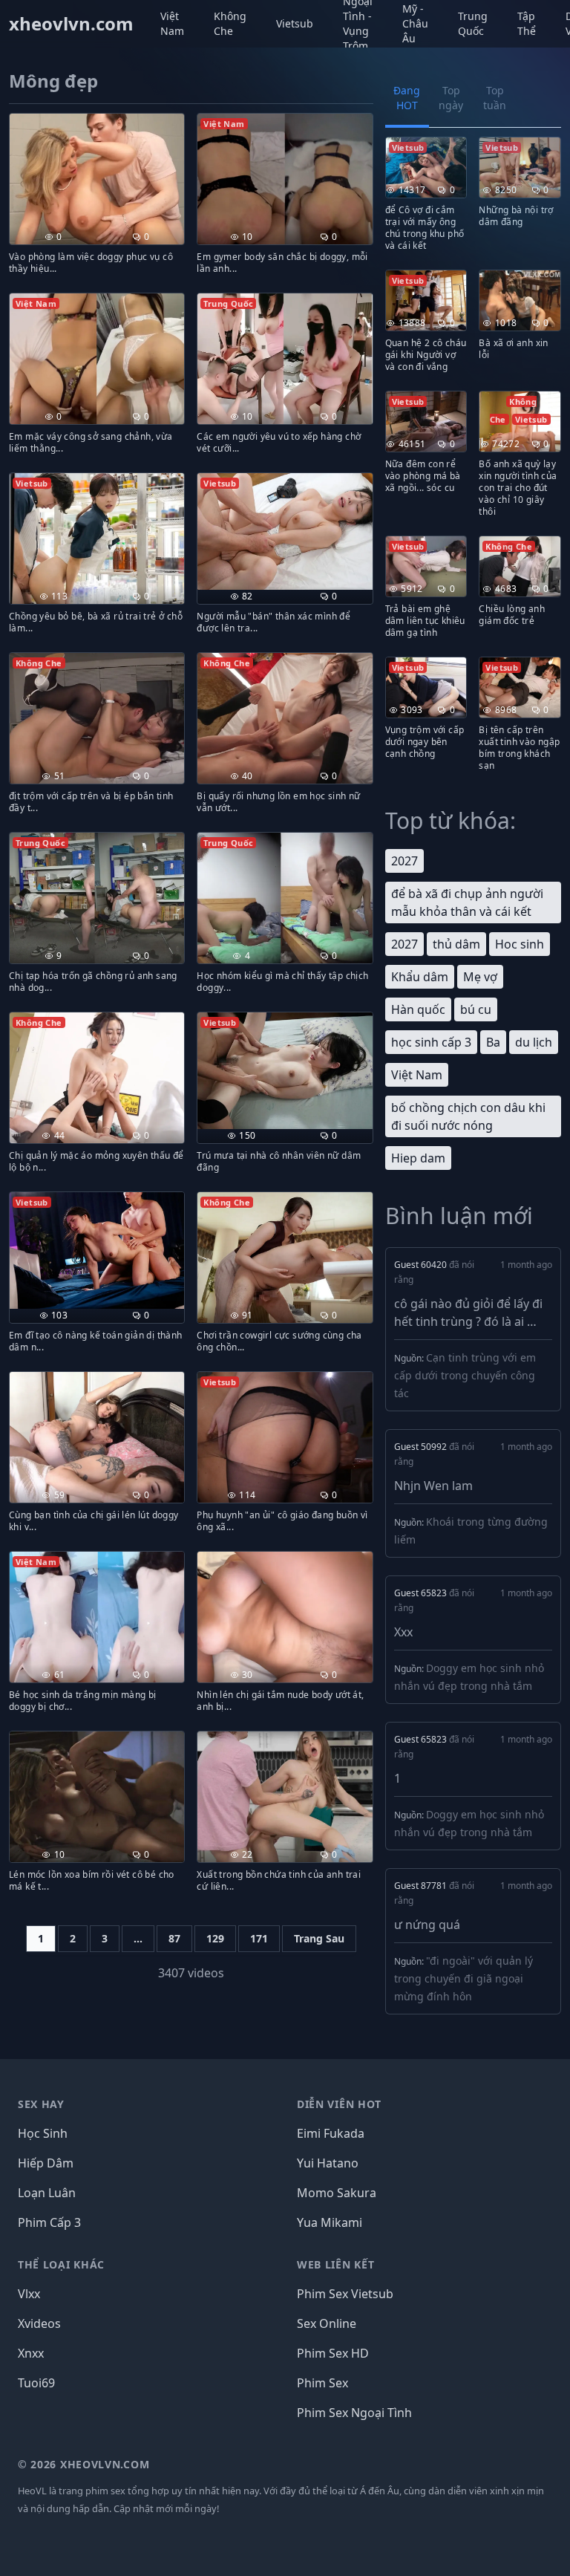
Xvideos (39, 2323)
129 (215, 1938)
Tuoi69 (36, 2383)
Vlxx (29, 2294)
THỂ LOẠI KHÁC (61, 2264)
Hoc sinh (520, 944)
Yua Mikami (330, 2222)
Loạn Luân (47, 2193)
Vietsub (295, 23)
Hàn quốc (418, 1009)
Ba (493, 1042)
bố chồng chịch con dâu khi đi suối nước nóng (468, 1116)
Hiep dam (418, 1158)
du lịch (534, 1042)
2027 (404, 861)
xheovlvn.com (71, 24)
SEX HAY (41, 2104)
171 (259, 1938)
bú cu (476, 1009)
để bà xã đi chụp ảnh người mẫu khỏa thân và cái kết (467, 902)
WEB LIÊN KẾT (335, 2264)
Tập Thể (527, 23)
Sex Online (327, 2323)
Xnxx (31, 2353)
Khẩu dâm (420, 977)
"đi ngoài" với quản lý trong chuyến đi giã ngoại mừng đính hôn (463, 1978)
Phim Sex (322, 2383)
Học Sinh (43, 2133)
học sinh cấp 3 (431, 1042)
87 (174, 1938)
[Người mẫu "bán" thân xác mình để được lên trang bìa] (285, 531)
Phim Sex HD (333, 2353)
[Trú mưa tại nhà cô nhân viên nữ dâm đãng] (285, 1071)
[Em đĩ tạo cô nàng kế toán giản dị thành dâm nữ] (97, 1250)
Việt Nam (172, 23)
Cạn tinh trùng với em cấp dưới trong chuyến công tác (465, 1375)
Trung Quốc (473, 23)
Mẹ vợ (480, 977)
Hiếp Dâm (46, 2163)
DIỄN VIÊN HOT (339, 2104)
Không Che (230, 23)
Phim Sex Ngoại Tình (354, 2413)
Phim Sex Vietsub (345, 2294)
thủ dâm (456, 944)
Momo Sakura (337, 2193)
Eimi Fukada (331, 2133)
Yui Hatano (328, 2163)
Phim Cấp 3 (49, 2222)
